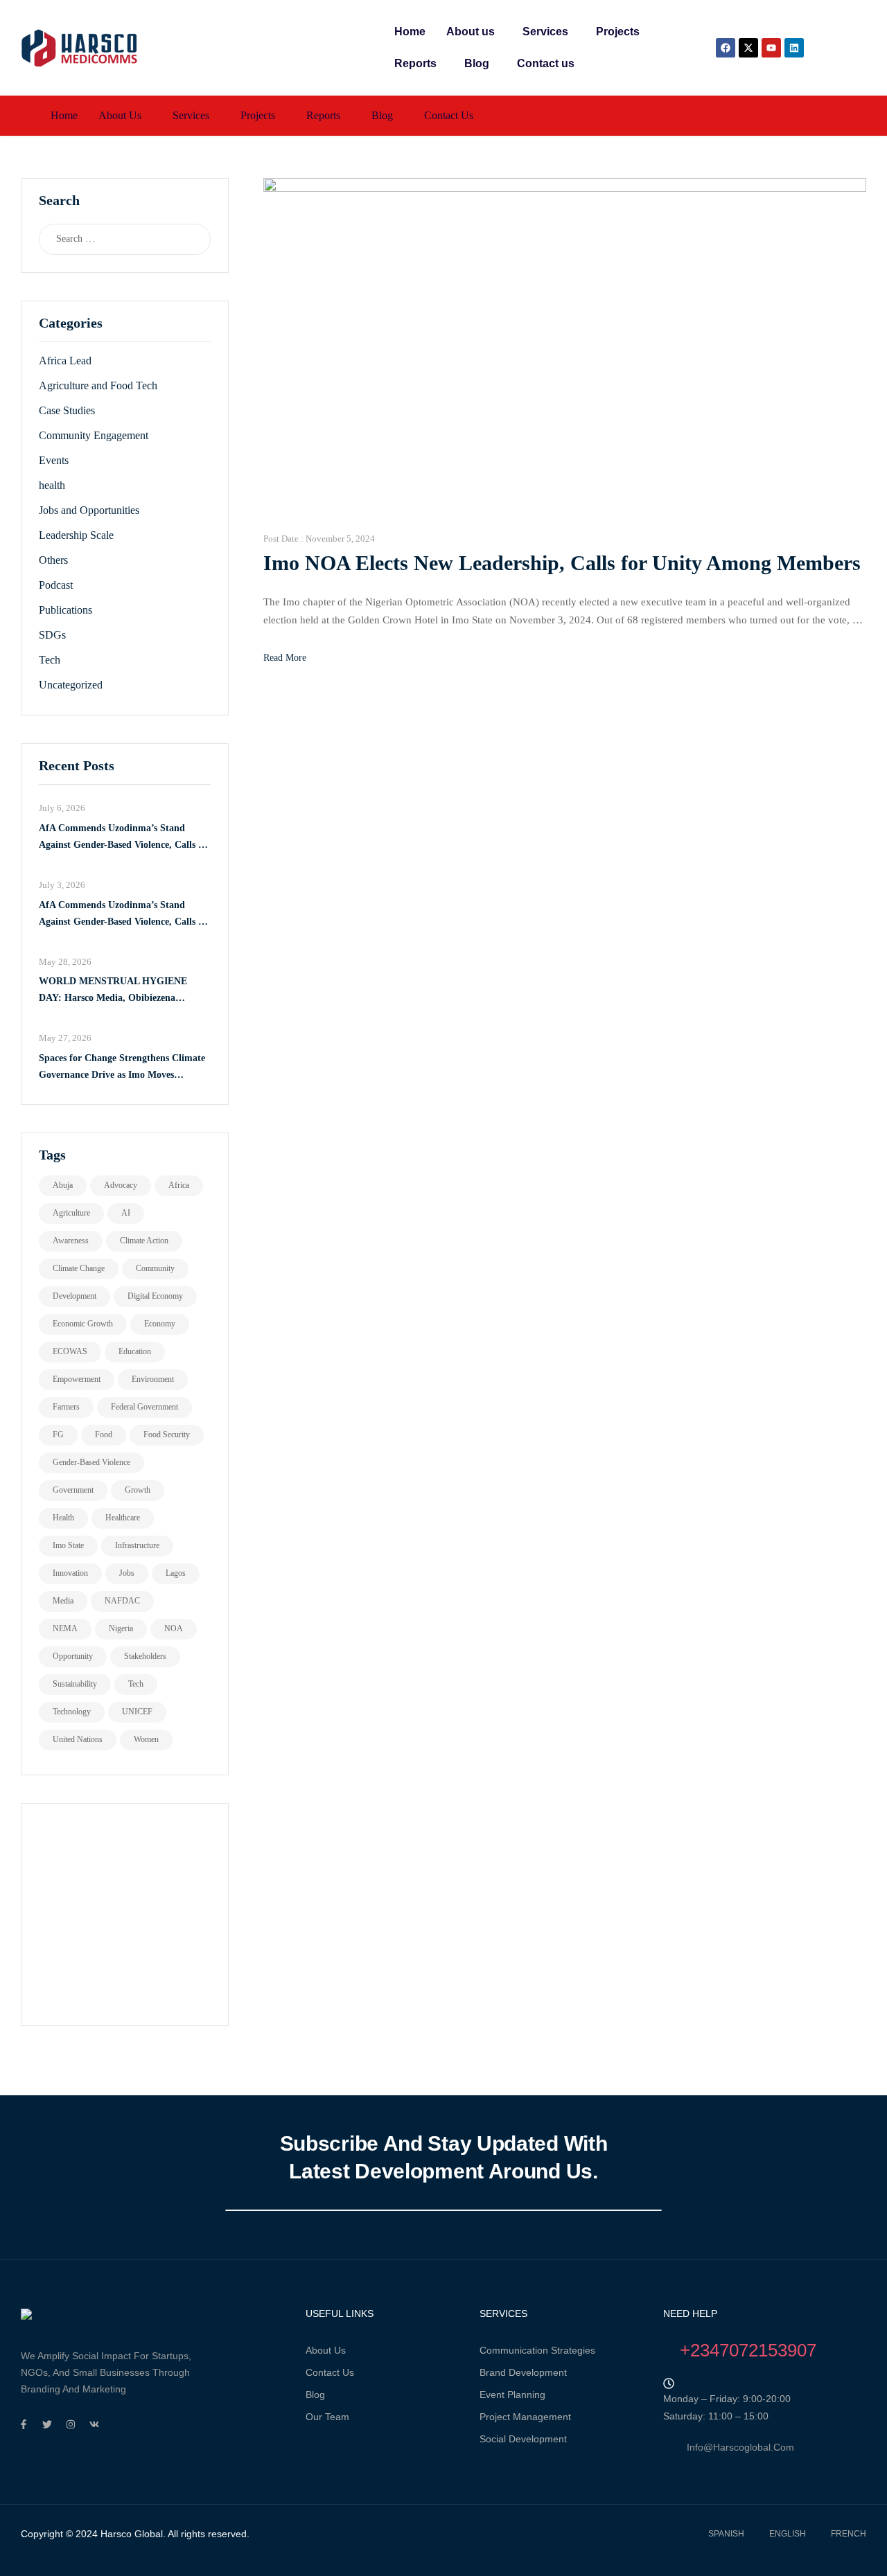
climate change (79, 1268)
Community (155, 1268)
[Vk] (94, 2424)
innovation (70, 1573)
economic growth (83, 1324)
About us (471, 32)
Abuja (63, 1185)
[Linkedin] (794, 48)
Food (104, 1434)
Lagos (176, 1573)
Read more (285, 658)
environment (153, 1379)
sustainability (75, 1684)
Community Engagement (94, 435)
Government (73, 1490)
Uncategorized (71, 685)
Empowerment (77, 1379)
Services (545, 32)
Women (146, 1739)
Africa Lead (65, 361)
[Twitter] (47, 2424)
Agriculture (71, 1213)
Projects (618, 32)
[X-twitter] (748, 48)
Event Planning (512, 2395)
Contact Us (330, 2372)
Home (410, 32)
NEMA (65, 1628)
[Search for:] (111, 239)
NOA (174, 1628)
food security (167, 1434)
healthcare (123, 1518)
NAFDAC (122, 1601)
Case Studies (67, 410)
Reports (415, 63)
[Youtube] (771, 48)
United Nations (78, 1739)
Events (54, 460)
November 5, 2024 (340, 539)
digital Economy (155, 1296)
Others (53, 560)
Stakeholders (145, 1656)
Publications (65, 610)
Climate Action (144, 1241)
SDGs (52, 635)
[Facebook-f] (24, 2424)
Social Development (523, 2439)
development (74, 1296)
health (52, 485)
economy (160, 1324)
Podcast (56, 585)
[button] (474, 32)
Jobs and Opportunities (89, 510)
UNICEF (137, 1712)
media (63, 1601)
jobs (127, 1573)
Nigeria (121, 1628)
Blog (477, 63)
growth (138, 1490)
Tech (50, 660)
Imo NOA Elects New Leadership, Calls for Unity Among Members (562, 563)
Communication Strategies (537, 2350)
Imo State (68, 1545)
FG (58, 1434)
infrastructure (137, 1545)
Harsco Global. (132, 2534)
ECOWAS (70, 1351)
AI (126, 1213)
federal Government (144, 1407)
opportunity (73, 1656)
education (135, 1351)
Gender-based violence (91, 1462)
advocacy (121, 1185)
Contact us (546, 63)
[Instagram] (71, 2424)
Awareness (71, 1241)
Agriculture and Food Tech (98, 385)
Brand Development (523, 2372)
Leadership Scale (76, 535)
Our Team (327, 2417)
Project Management (525, 2417)
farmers (66, 1407)
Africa (179, 1185)
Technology (72, 1712)
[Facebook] (726, 48)
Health (63, 1518)
